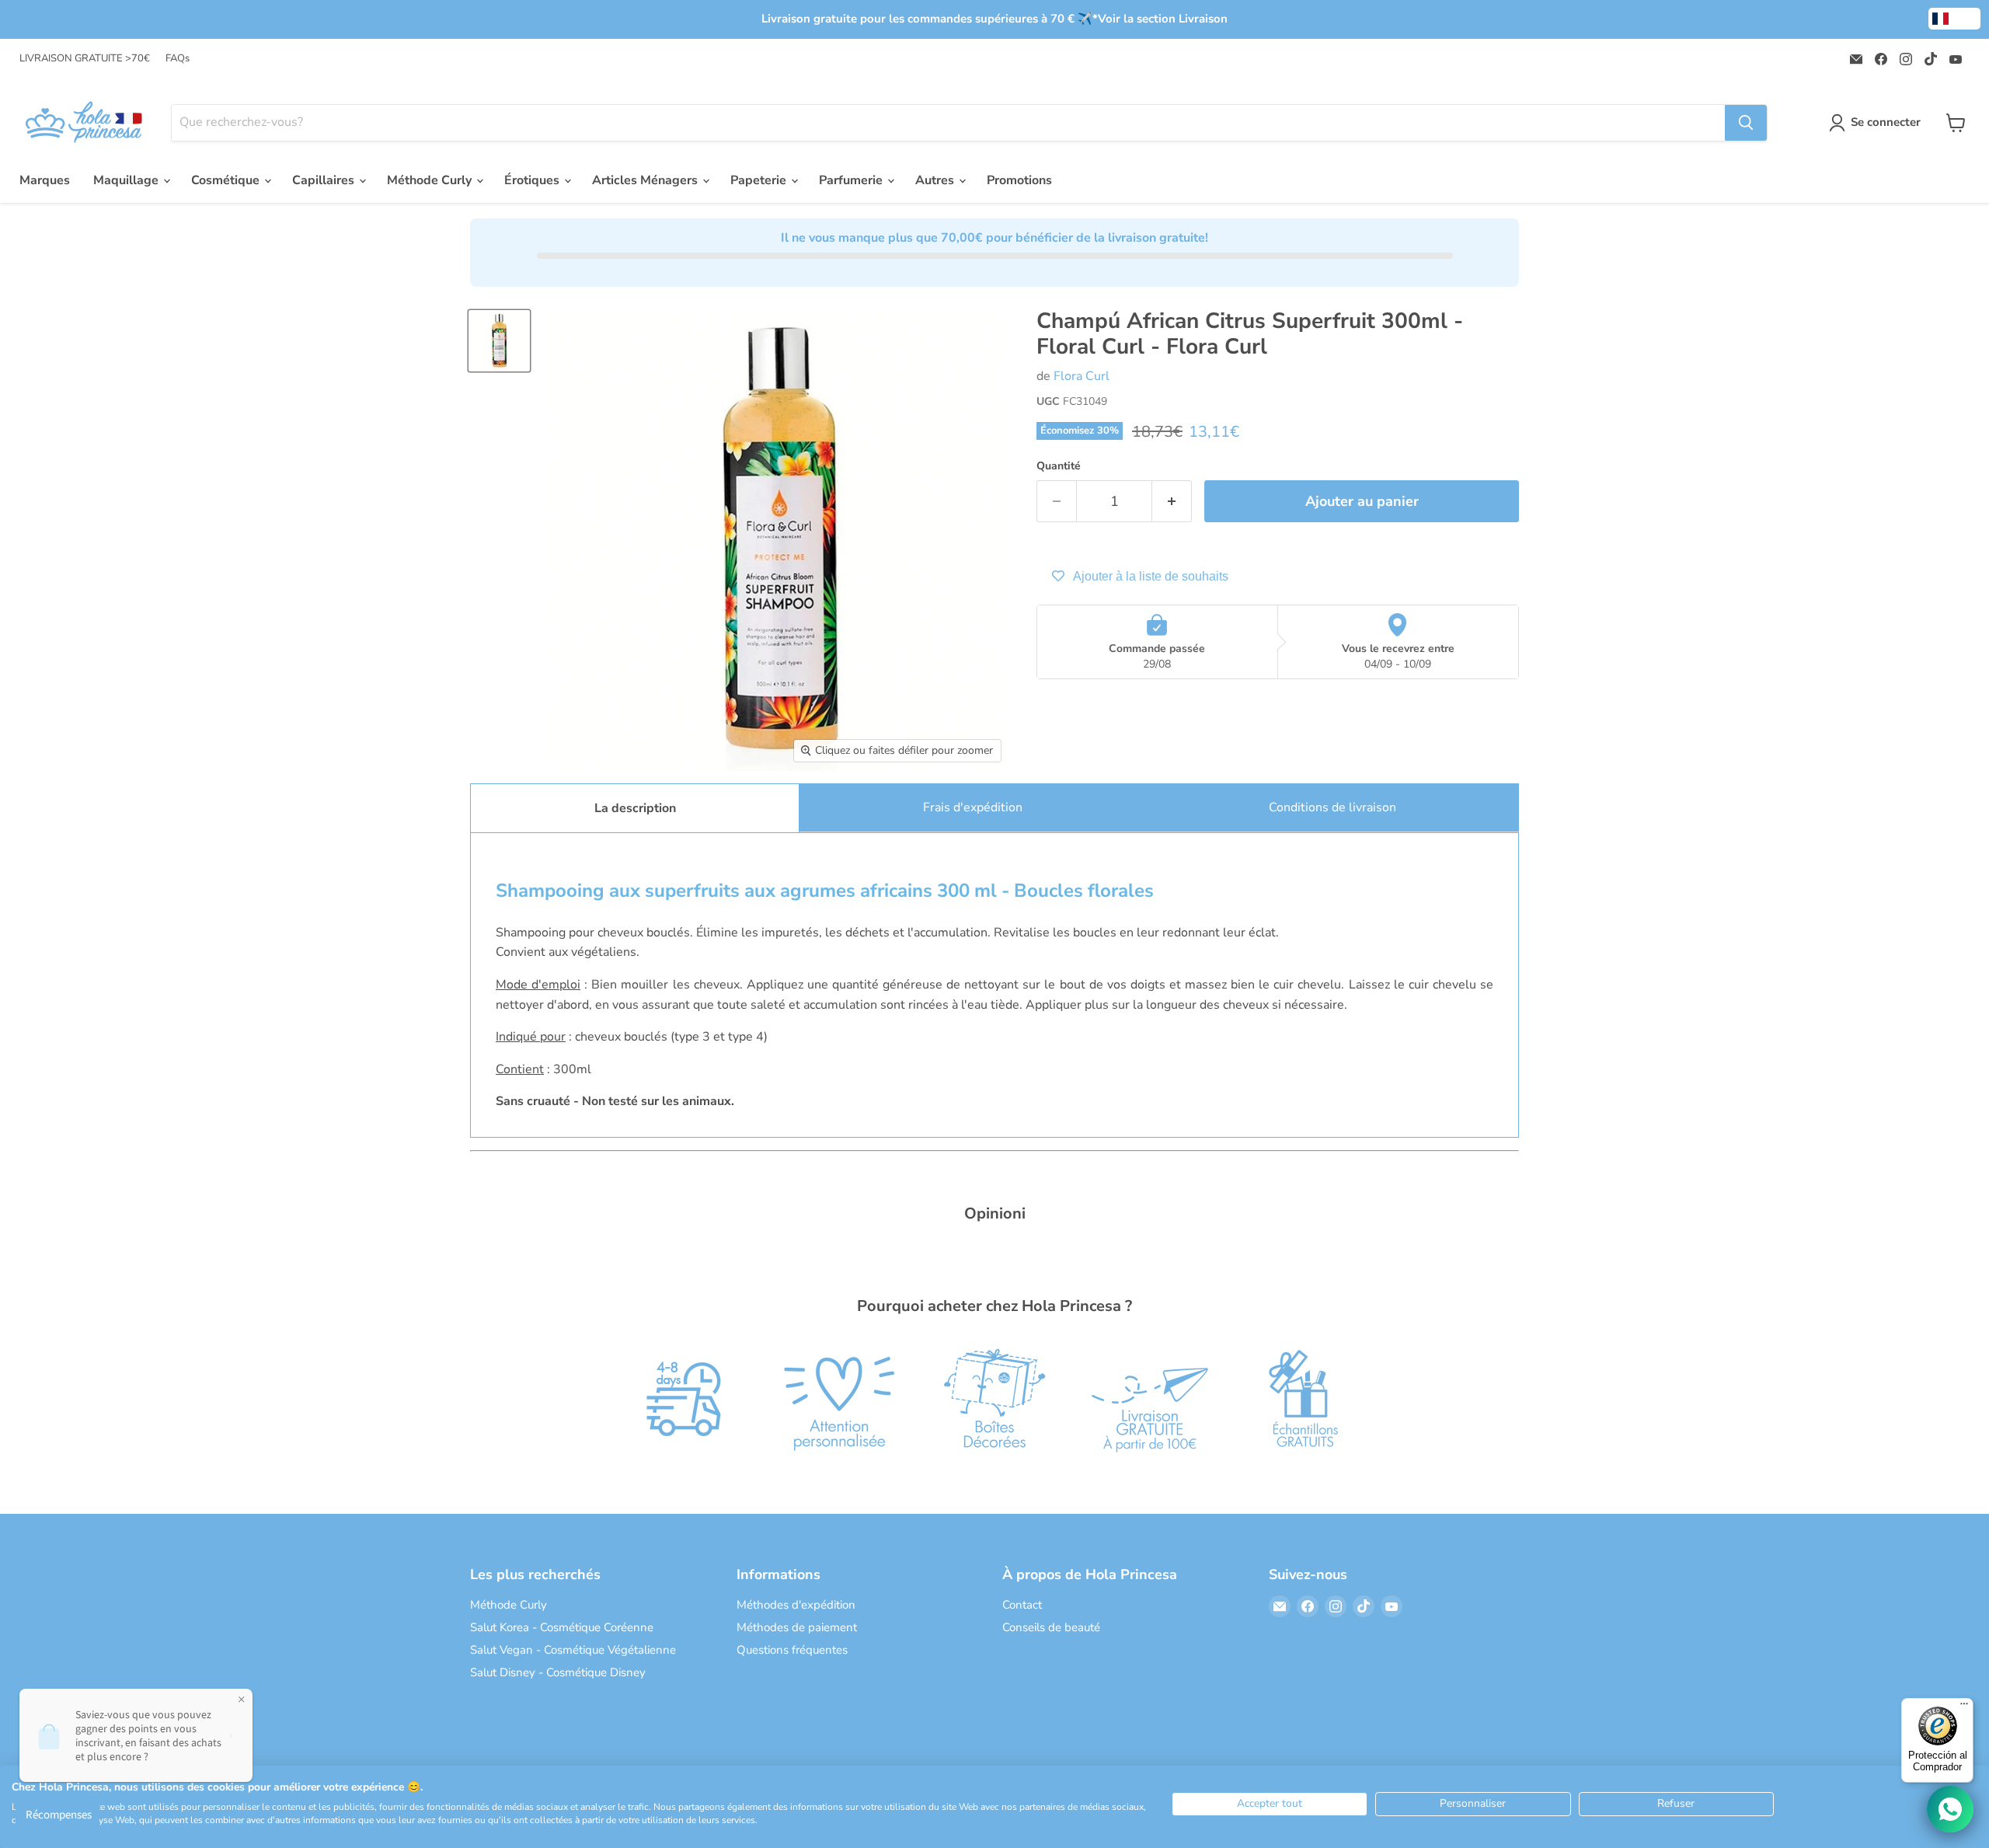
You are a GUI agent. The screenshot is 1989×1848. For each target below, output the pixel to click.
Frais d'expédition (973, 807)
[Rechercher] (1746, 123)
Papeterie (760, 180)
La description (635, 808)
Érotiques (533, 180)
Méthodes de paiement (797, 1627)
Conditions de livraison (1332, 807)
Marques (45, 180)
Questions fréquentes (792, 1650)
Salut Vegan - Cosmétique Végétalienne (573, 1650)
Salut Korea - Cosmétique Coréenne (562, 1627)
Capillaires (325, 180)
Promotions (1019, 180)
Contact (1022, 1605)
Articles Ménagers (646, 180)
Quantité (1059, 466)
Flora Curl (1082, 376)
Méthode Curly (431, 180)
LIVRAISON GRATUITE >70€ (85, 59)
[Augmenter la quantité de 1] (1172, 502)
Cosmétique (227, 180)
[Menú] (1964, 1707)
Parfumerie (852, 180)
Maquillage (127, 180)
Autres (936, 180)
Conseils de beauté (1051, 1627)
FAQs (178, 59)
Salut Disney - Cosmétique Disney (558, 1672)
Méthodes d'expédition (796, 1605)
